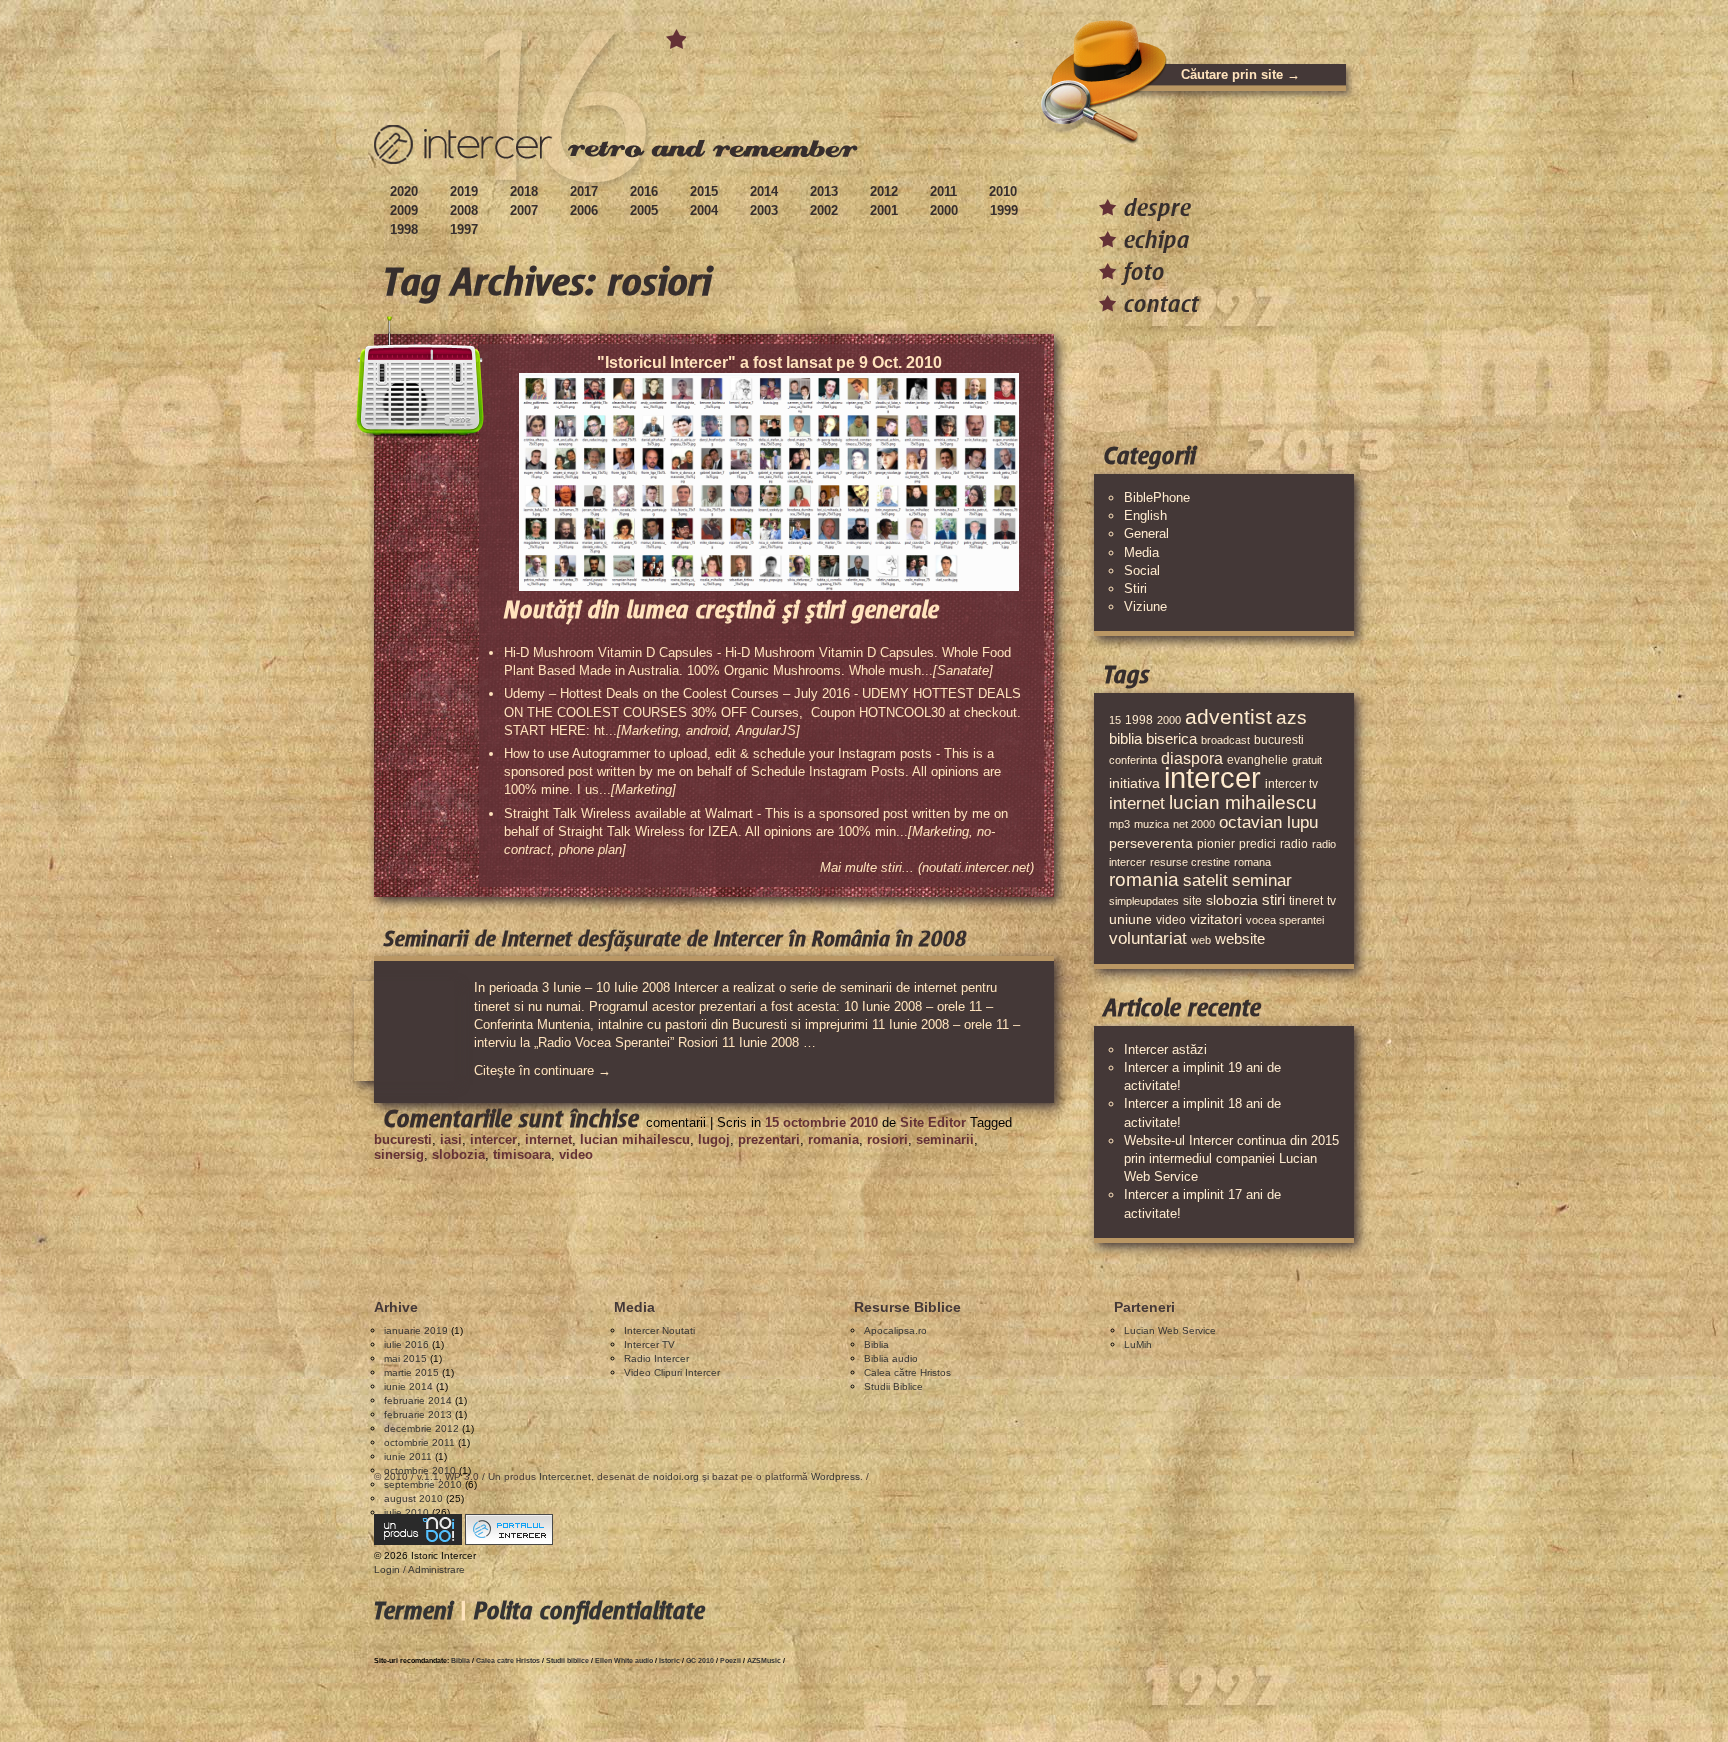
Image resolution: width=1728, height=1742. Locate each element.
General (1146, 533)
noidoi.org (676, 1476)
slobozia (458, 1154)
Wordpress (835, 1476)
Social (1142, 570)
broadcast (1225, 740)
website (1240, 938)
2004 (704, 210)
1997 (464, 229)
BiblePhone (1157, 497)
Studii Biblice (893, 1386)
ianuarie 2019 (416, 1330)
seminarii (945, 1139)
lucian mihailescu (635, 1139)
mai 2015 (405, 1358)
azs (1291, 717)
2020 (404, 191)
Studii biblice (567, 1660)
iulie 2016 (406, 1344)
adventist (1228, 716)
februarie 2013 (418, 1414)
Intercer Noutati (659, 1330)
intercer (493, 1139)
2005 (644, 210)
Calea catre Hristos (508, 1660)
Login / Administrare (419, 1569)
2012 (884, 191)
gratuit (1307, 760)
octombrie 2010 (420, 1470)
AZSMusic (764, 1660)
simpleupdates (1144, 901)
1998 (404, 229)
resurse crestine (1190, 862)
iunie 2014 (408, 1386)
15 (1115, 720)
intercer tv (1291, 784)
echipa (1157, 239)
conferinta (1133, 760)
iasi (451, 1139)
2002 (824, 210)
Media (1141, 552)
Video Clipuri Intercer (672, 1372)
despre (1157, 207)
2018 (524, 191)
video (576, 1154)
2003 (764, 210)
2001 (884, 210)
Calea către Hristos (907, 1372)
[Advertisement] (738, 1222)
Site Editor (933, 1122)
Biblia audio (891, 1358)
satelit (1205, 880)
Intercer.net (565, 1476)
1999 (1004, 210)
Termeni (413, 1610)
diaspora (1192, 758)
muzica (1151, 824)
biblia (1125, 738)
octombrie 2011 (419, 1442)
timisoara (522, 1154)
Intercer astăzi (1165, 1049)
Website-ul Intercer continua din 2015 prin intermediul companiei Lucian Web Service (1231, 1158)
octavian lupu (1268, 822)
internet (548, 1139)
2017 (584, 191)
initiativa (1134, 783)
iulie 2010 (406, 1512)
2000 (944, 210)
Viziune (1145, 606)
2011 (943, 191)
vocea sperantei (1285, 920)
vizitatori (1216, 919)
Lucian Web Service (1170, 1330)
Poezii (730, 1660)
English (1145, 515)
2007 (524, 210)
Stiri (1135, 588)
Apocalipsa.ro (895, 1330)
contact (1161, 303)
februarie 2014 (418, 1400)
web (1201, 940)
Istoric (669, 1660)
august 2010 (413, 1498)
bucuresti (403, 1139)
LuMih (1138, 1344)
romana (1252, 862)
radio (1294, 844)
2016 (644, 191)
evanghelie (1257, 760)
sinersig (399, 1154)
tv (1331, 901)
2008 (464, 210)
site (1192, 901)
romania (833, 1139)
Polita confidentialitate (589, 1610)
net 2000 (1194, 824)
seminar (1262, 880)
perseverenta (1151, 843)
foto (1144, 271)
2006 (584, 210)
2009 (404, 210)
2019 (464, 191)
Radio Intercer (656, 1358)
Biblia (876, 1344)
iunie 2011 (408, 1456)
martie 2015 (411, 1372)
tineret (1306, 901)
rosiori (887, 1139)
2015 (704, 191)
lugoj (714, 1139)
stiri (1273, 899)
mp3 (1119, 824)
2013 (824, 191)
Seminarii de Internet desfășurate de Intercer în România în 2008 (675, 939)
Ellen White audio (624, 1660)
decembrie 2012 (421, 1428)
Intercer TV (649, 1344)
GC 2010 (700, 1660)
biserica (1171, 738)
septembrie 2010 (423, 1484)
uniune (1130, 919)
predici (1257, 844)
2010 (1003, 191)
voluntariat (1148, 938)
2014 (764, 191)
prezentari (769, 1139)
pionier (1216, 844)
